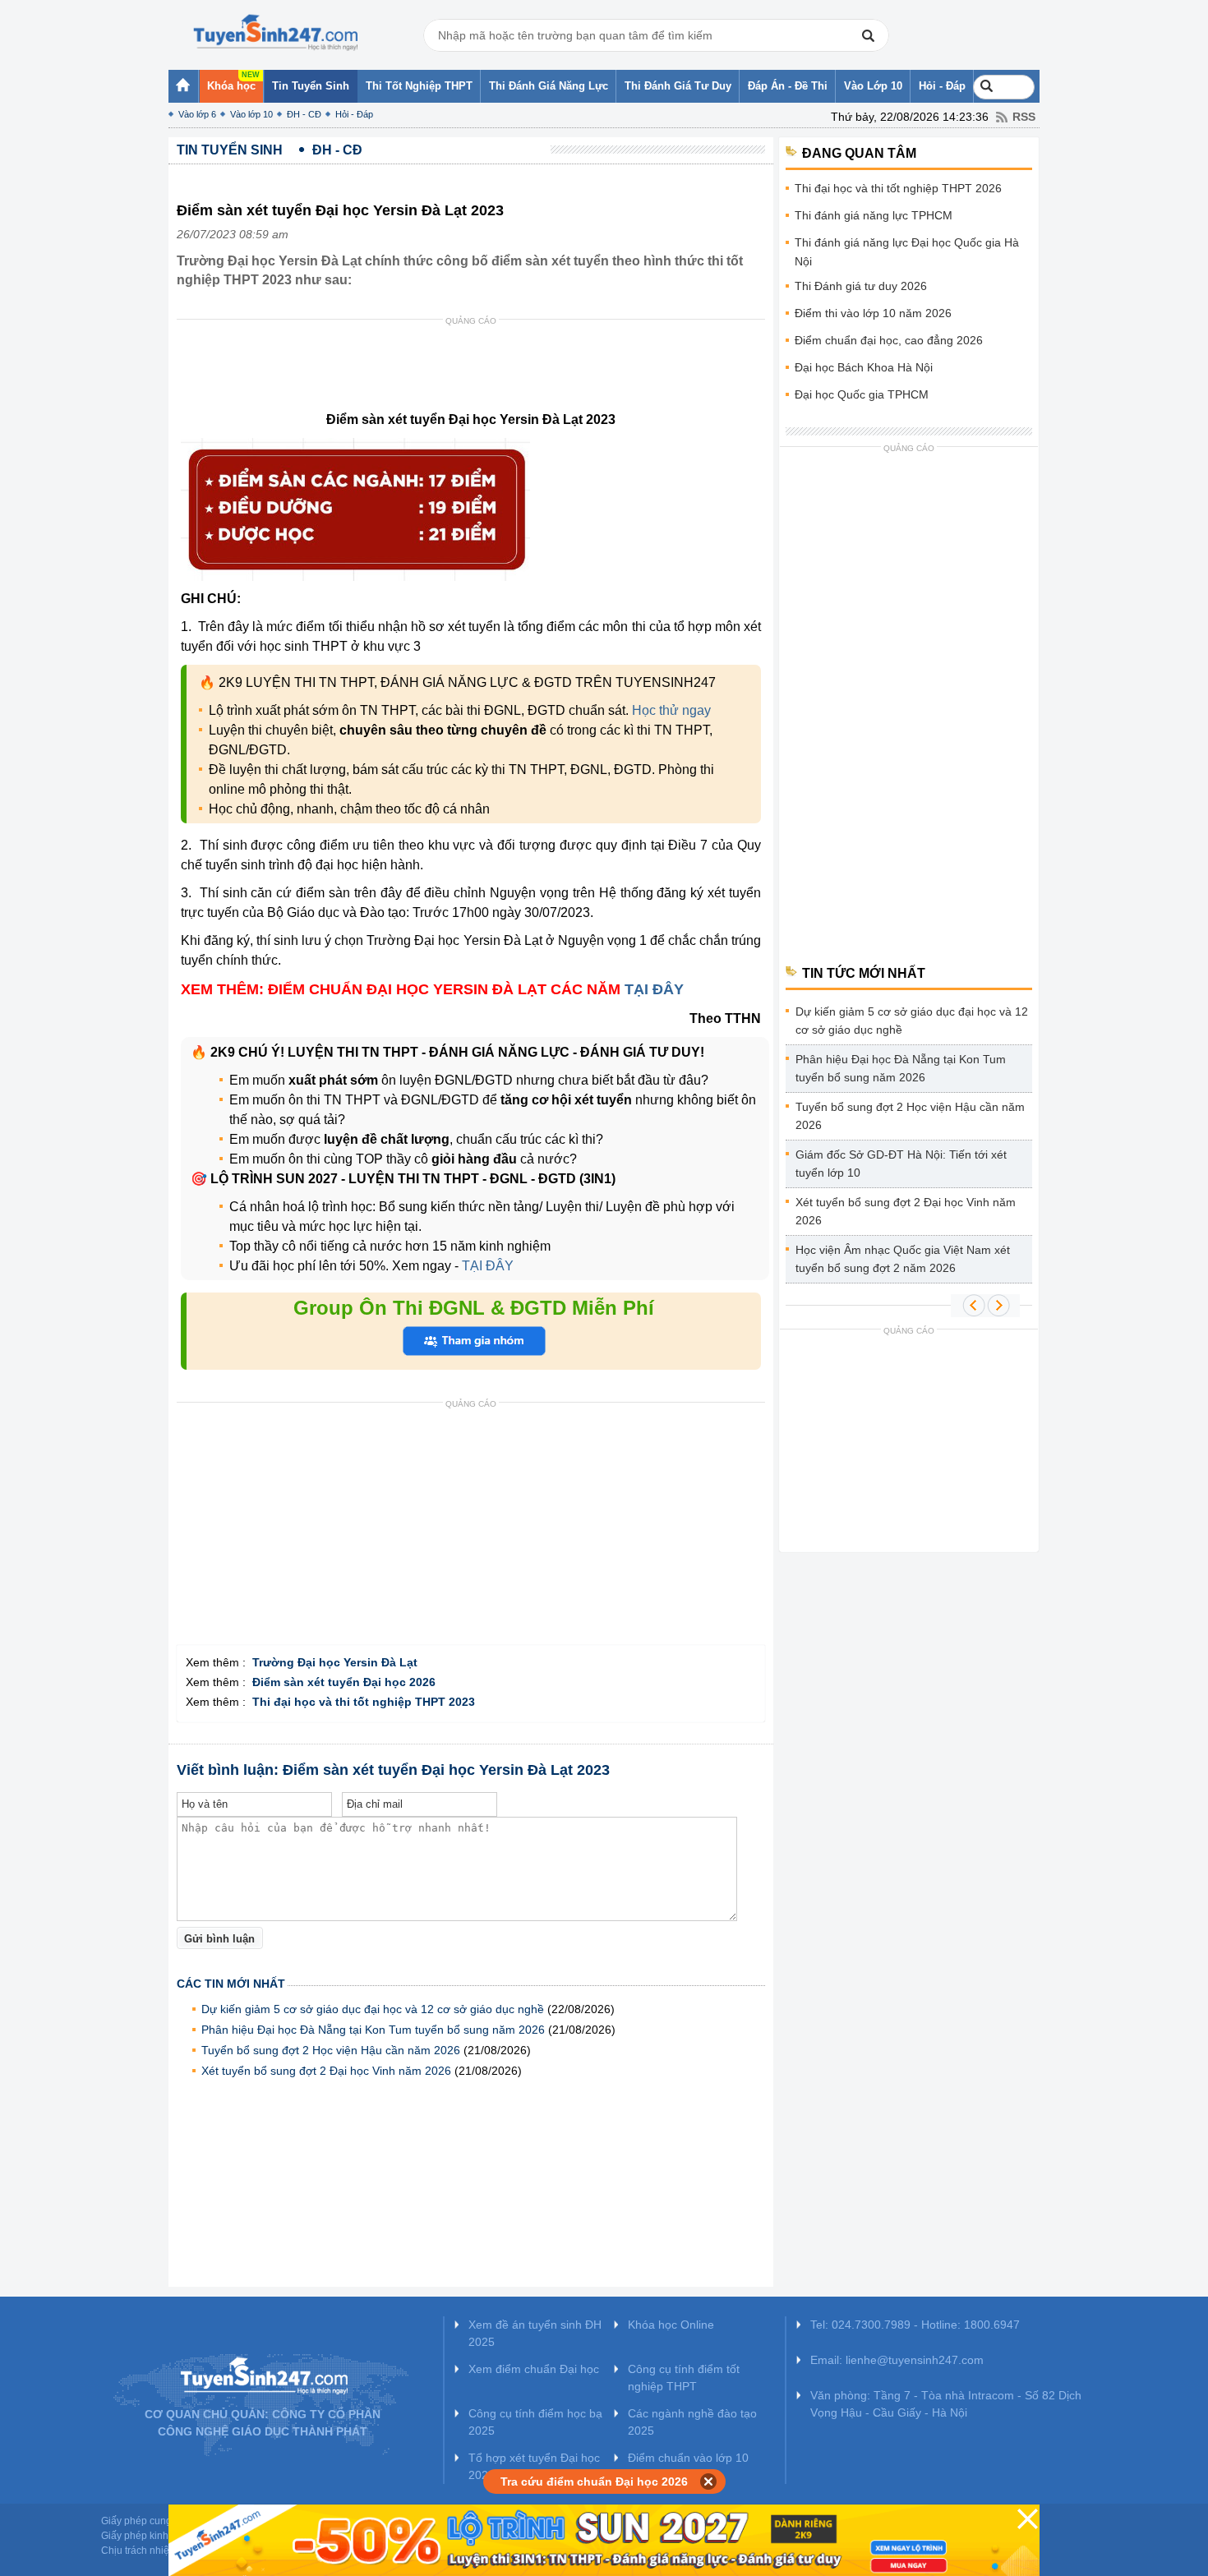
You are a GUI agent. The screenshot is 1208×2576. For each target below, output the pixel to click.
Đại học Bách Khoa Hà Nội (864, 367)
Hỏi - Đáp (354, 114)
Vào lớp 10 (251, 114)
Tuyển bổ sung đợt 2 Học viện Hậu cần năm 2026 (331, 2050)
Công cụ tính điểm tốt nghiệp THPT (684, 2378)
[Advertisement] (476, 369)
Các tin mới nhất (231, 1984)
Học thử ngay (671, 710)
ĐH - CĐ (304, 114)
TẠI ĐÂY (654, 989)
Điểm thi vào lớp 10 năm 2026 (873, 313)
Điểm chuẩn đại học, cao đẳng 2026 (889, 340)
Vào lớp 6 (197, 114)
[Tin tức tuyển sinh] (275, 33)
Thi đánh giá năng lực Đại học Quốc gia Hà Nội (907, 252)
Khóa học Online (671, 2325)
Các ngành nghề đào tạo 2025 (692, 2422)
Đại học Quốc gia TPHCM (862, 394)
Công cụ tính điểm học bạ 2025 (535, 2422)
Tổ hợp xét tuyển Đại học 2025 (534, 2466)
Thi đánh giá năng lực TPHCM (874, 215)
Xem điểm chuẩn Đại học (534, 2369)
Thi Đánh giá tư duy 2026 (861, 286)
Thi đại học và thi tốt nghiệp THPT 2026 (898, 188)
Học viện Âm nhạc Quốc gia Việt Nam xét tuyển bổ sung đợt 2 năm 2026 (903, 1259)
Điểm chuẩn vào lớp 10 (688, 2458)
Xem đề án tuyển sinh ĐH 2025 (535, 2333)
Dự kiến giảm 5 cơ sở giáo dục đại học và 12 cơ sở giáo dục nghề (373, 2009)
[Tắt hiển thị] (709, 2482)
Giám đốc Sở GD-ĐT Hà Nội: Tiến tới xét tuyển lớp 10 (901, 1164)
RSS (1024, 117)
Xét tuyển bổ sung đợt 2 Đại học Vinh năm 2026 (326, 2071)
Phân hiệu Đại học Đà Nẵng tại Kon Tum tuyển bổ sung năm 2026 (373, 2030)
